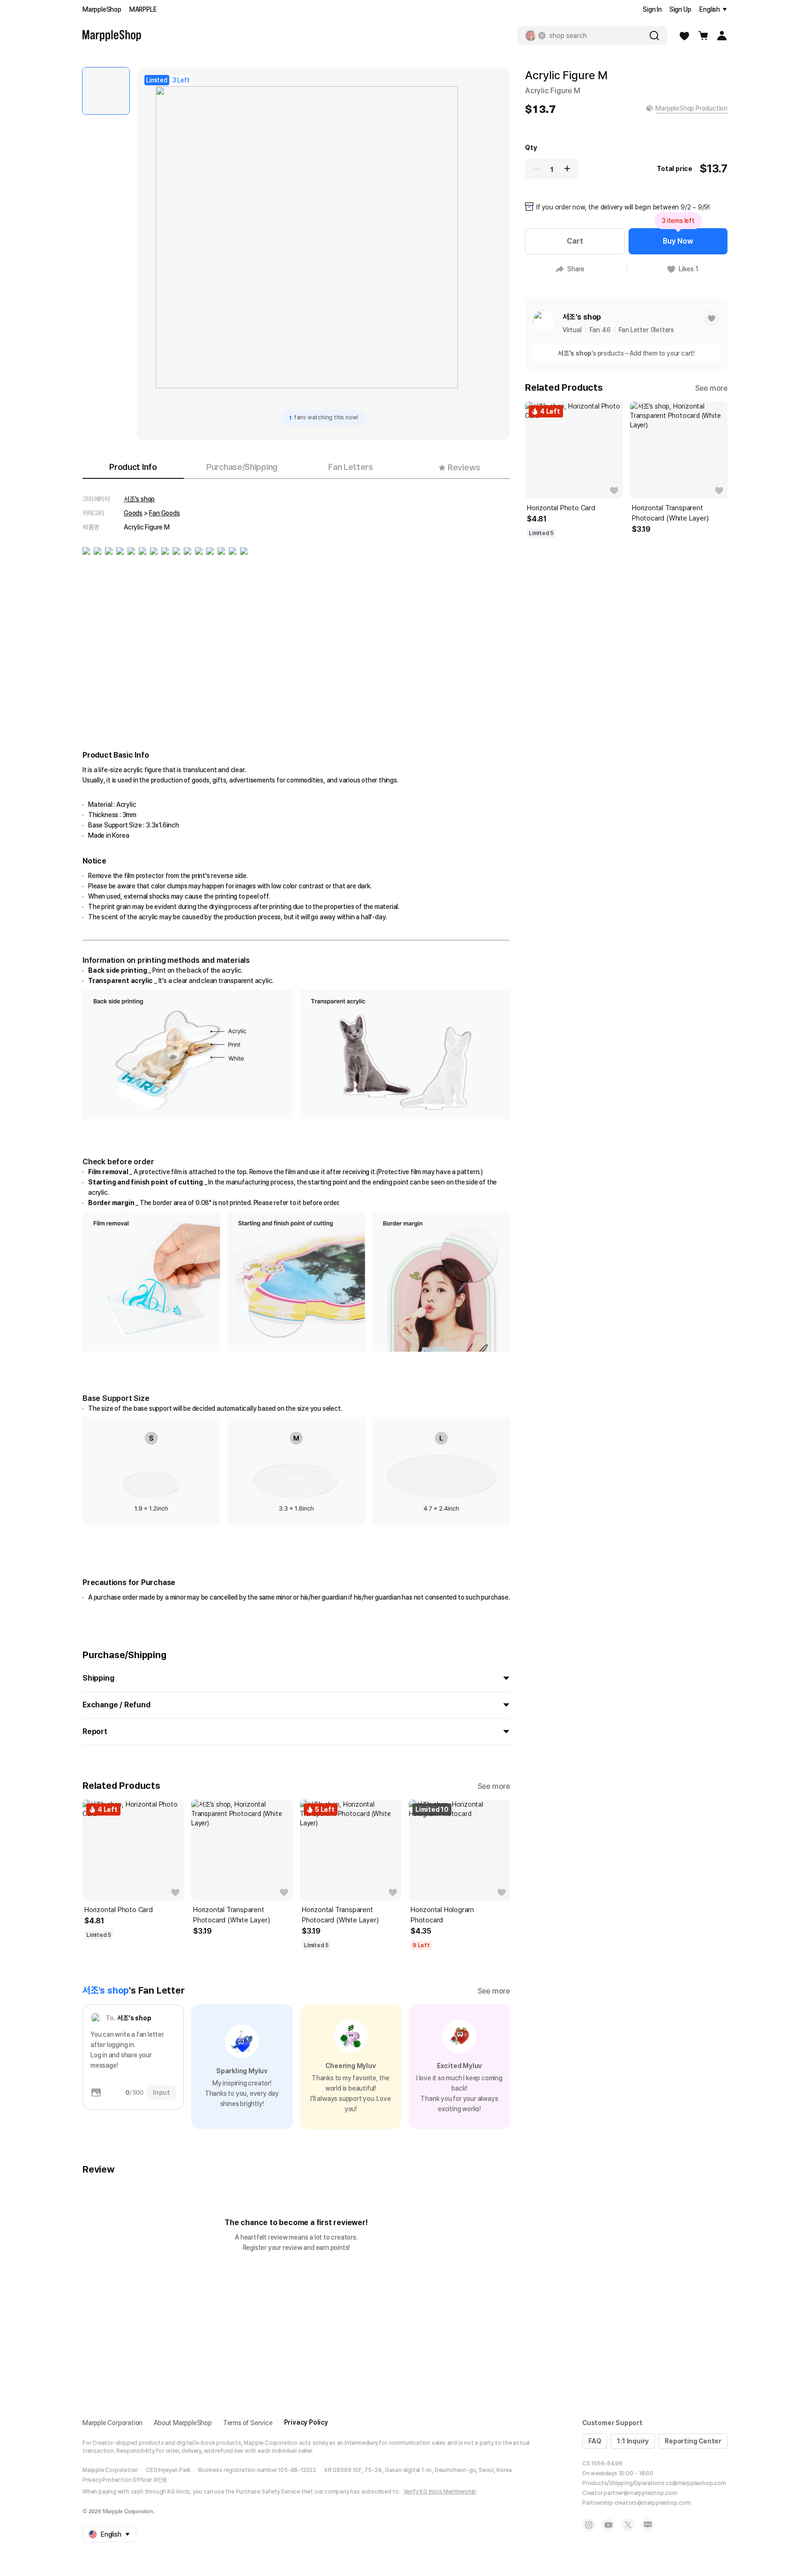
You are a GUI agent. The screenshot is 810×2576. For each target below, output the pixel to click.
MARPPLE (143, 9)
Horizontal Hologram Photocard (442, 1915)
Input (161, 2092)
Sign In (652, 9)
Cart (575, 241)
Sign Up (680, 9)
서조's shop (139, 499)
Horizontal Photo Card (119, 1910)
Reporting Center (693, 2441)
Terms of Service (248, 2423)
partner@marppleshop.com (640, 2493)
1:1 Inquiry (633, 2441)
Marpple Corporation (112, 2423)
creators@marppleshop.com (653, 2503)
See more (494, 1786)
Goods (133, 513)
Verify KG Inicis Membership (440, 2492)
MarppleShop (102, 9)
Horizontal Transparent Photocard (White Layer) (231, 1915)
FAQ (595, 2441)
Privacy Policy (306, 2422)
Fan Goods (164, 513)
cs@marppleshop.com (696, 2483)
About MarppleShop (183, 2423)
